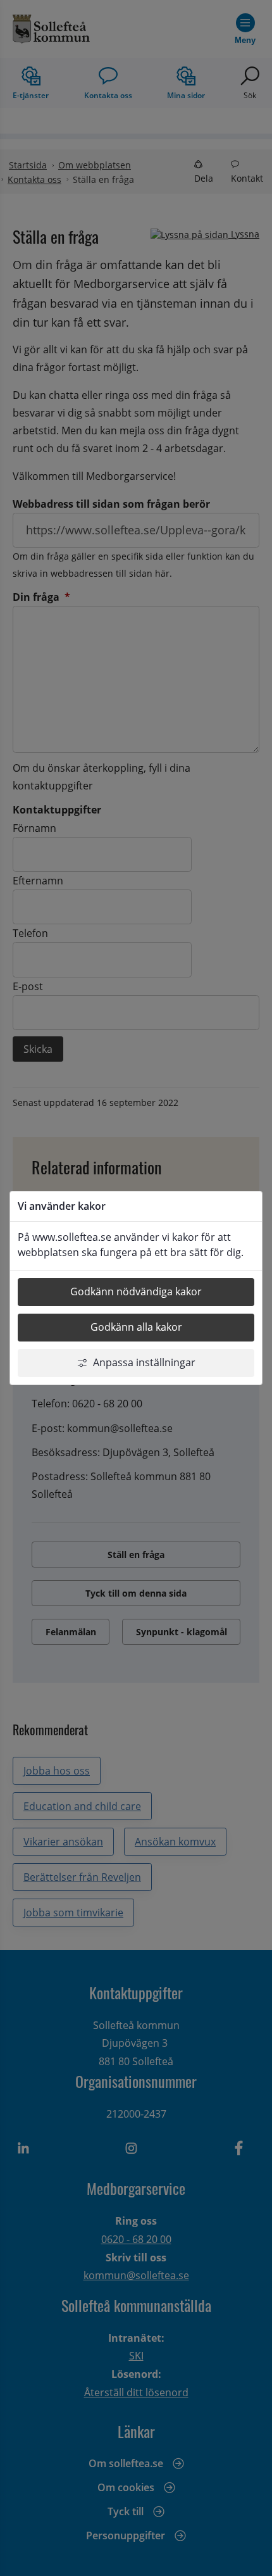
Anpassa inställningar (144, 1362)
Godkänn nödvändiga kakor (136, 1291)
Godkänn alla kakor (136, 1327)
